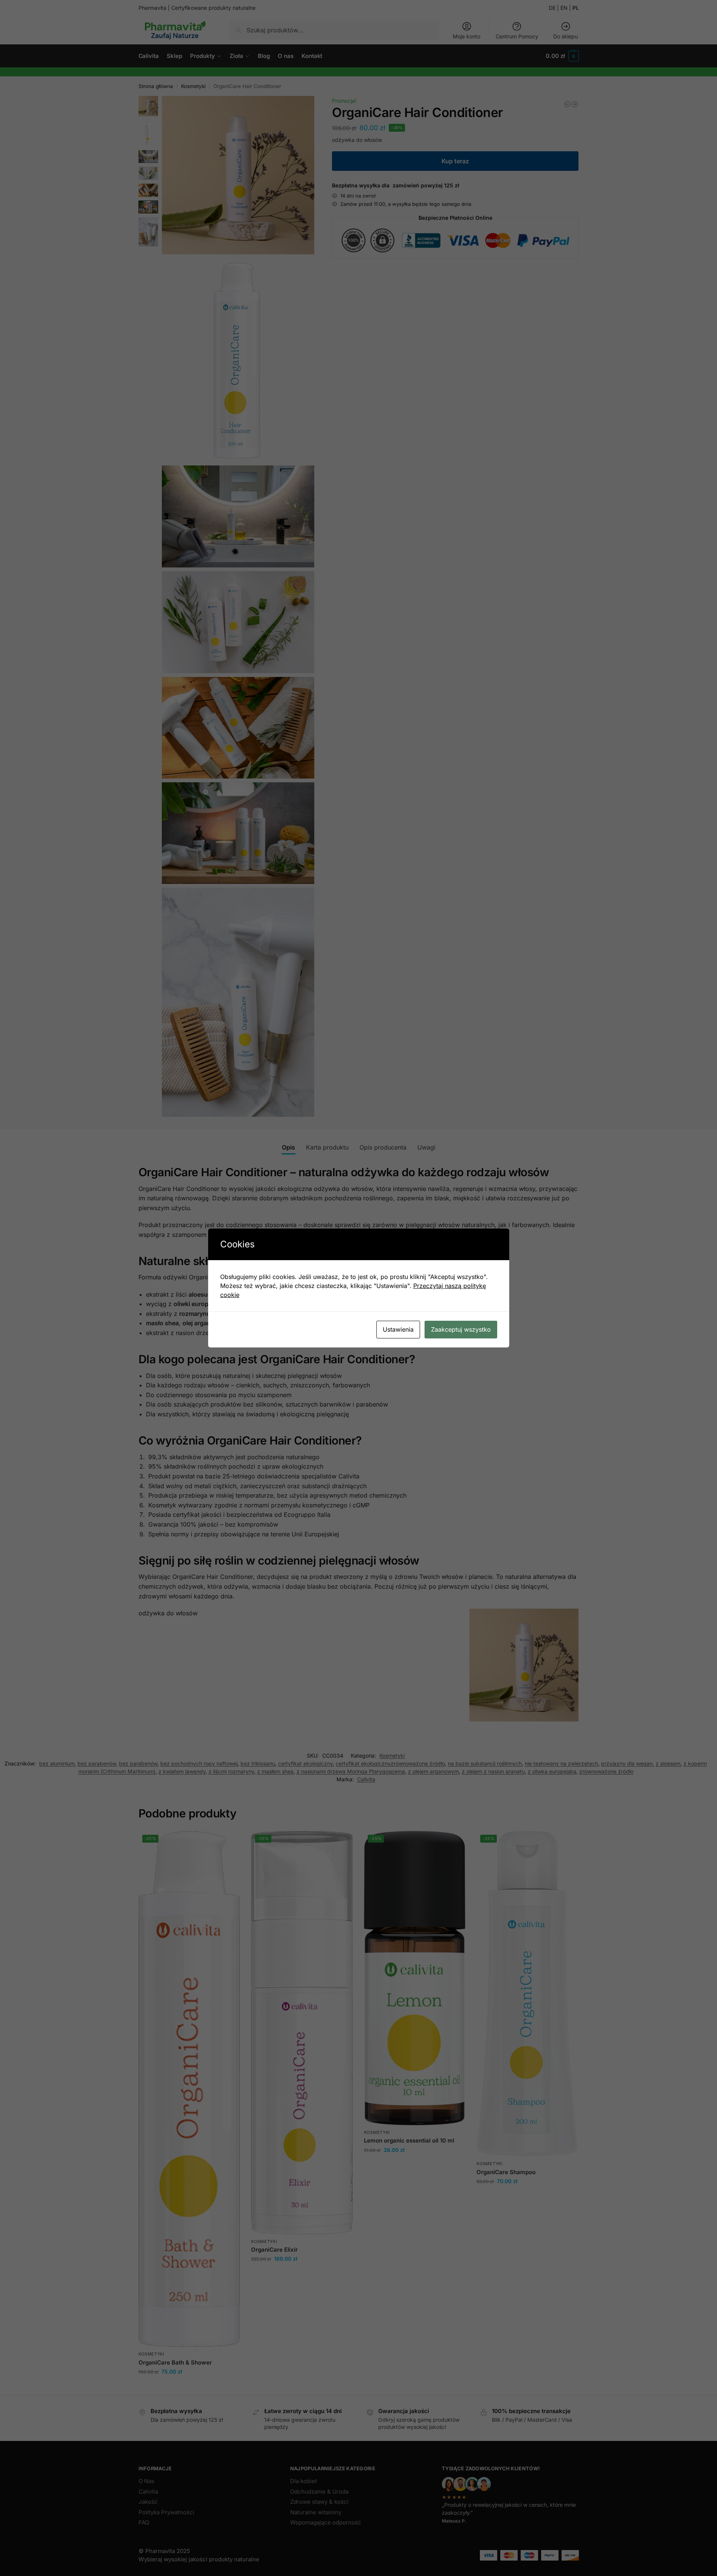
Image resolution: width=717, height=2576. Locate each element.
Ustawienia (398, 1329)
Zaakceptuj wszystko (461, 1329)
